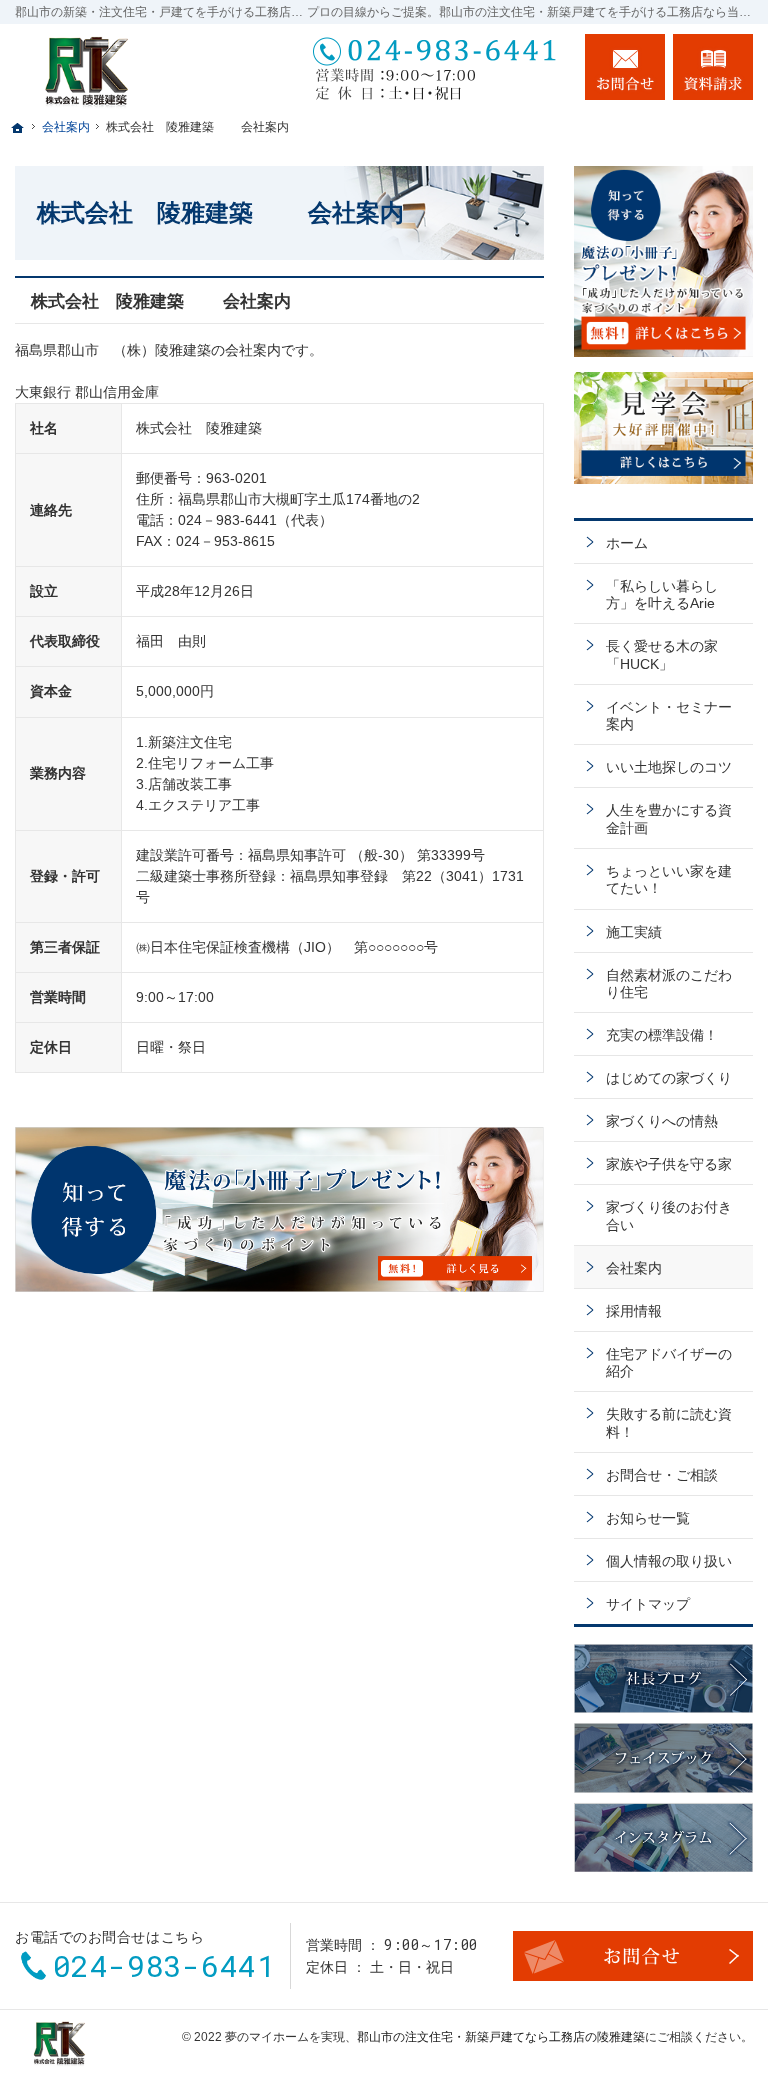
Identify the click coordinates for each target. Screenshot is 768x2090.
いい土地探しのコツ (669, 767)
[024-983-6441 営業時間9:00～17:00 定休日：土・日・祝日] (437, 67)
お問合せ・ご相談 (662, 1475)
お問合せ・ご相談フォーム (633, 1956)
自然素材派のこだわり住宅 (669, 984)
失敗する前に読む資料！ (669, 1423)
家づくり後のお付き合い (669, 1216)
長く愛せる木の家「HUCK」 (662, 655)
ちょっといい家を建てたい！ (669, 880)
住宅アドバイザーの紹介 (669, 1363)
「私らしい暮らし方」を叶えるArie (662, 595)
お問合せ (625, 67)
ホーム (627, 543)
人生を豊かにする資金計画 (669, 819)
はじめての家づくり (669, 1078)
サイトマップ (648, 1604)
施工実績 (634, 932)
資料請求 (713, 67)
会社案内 (634, 1268)
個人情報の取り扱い (669, 1561)
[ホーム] (18, 128)
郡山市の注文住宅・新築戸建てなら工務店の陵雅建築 (501, 2037)
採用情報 (634, 1311)
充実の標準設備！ (662, 1035)
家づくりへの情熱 (662, 1121)
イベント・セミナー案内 (669, 716)
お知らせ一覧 (648, 1518)
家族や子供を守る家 (669, 1164)
